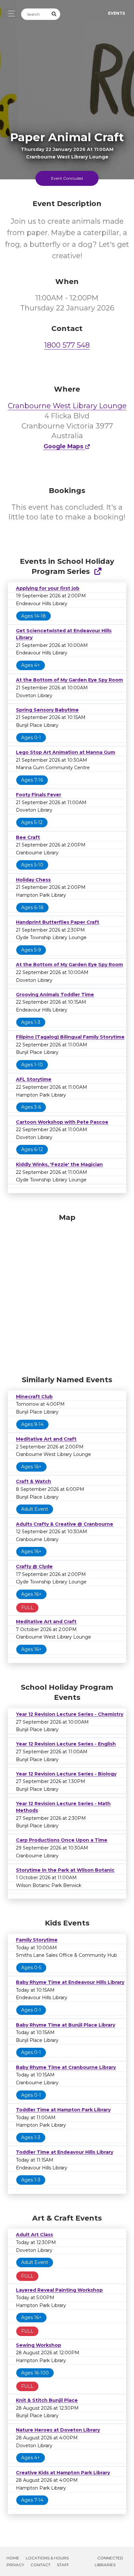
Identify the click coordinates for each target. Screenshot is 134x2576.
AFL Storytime (34, 1079)
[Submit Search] (54, 14)
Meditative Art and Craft (46, 1439)
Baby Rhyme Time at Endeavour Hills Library (70, 1982)
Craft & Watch (33, 1481)
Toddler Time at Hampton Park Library (63, 2110)
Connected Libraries (109, 2561)
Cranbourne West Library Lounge (67, 406)
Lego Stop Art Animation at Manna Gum (66, 752)
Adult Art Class (34, 2235)
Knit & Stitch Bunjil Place (47, 2400)
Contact (40, 2565)
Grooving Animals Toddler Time (55, 995)
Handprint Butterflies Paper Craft (58, 922)
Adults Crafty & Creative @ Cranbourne (65, 1524)
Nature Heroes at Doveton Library (58, 2430)
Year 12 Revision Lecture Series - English (66, 1744)
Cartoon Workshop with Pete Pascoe (62, 1122)
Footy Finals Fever (39, 795)
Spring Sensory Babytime (47, 710)
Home (13, 2558)
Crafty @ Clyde (34, 1566)
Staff (63, 2565)
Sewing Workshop (39, 2345)
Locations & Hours (47, 2558)
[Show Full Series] (98, 571)
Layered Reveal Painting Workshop (59, 2290)
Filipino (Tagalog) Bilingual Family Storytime (70, 1037)
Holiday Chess (33, 880)
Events (116, 13)
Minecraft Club (34, 1397)
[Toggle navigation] (10, 14)
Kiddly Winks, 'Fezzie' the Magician (59, 1164)
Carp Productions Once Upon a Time (62, 1840)
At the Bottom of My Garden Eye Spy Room (69, 680)
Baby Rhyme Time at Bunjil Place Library (66, 2025)
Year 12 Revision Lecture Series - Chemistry (70, 1714)
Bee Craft (28, 837)
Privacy (15, 2565)
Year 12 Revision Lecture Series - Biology (66, 1774)
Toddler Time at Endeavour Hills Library (65, 2152)
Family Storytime (37, 1940)
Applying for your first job (48, 588)
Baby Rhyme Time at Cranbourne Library (66, 2067)
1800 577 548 (67, 345)
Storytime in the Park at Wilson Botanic (65, 1870)
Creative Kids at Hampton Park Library (63, 2473)
